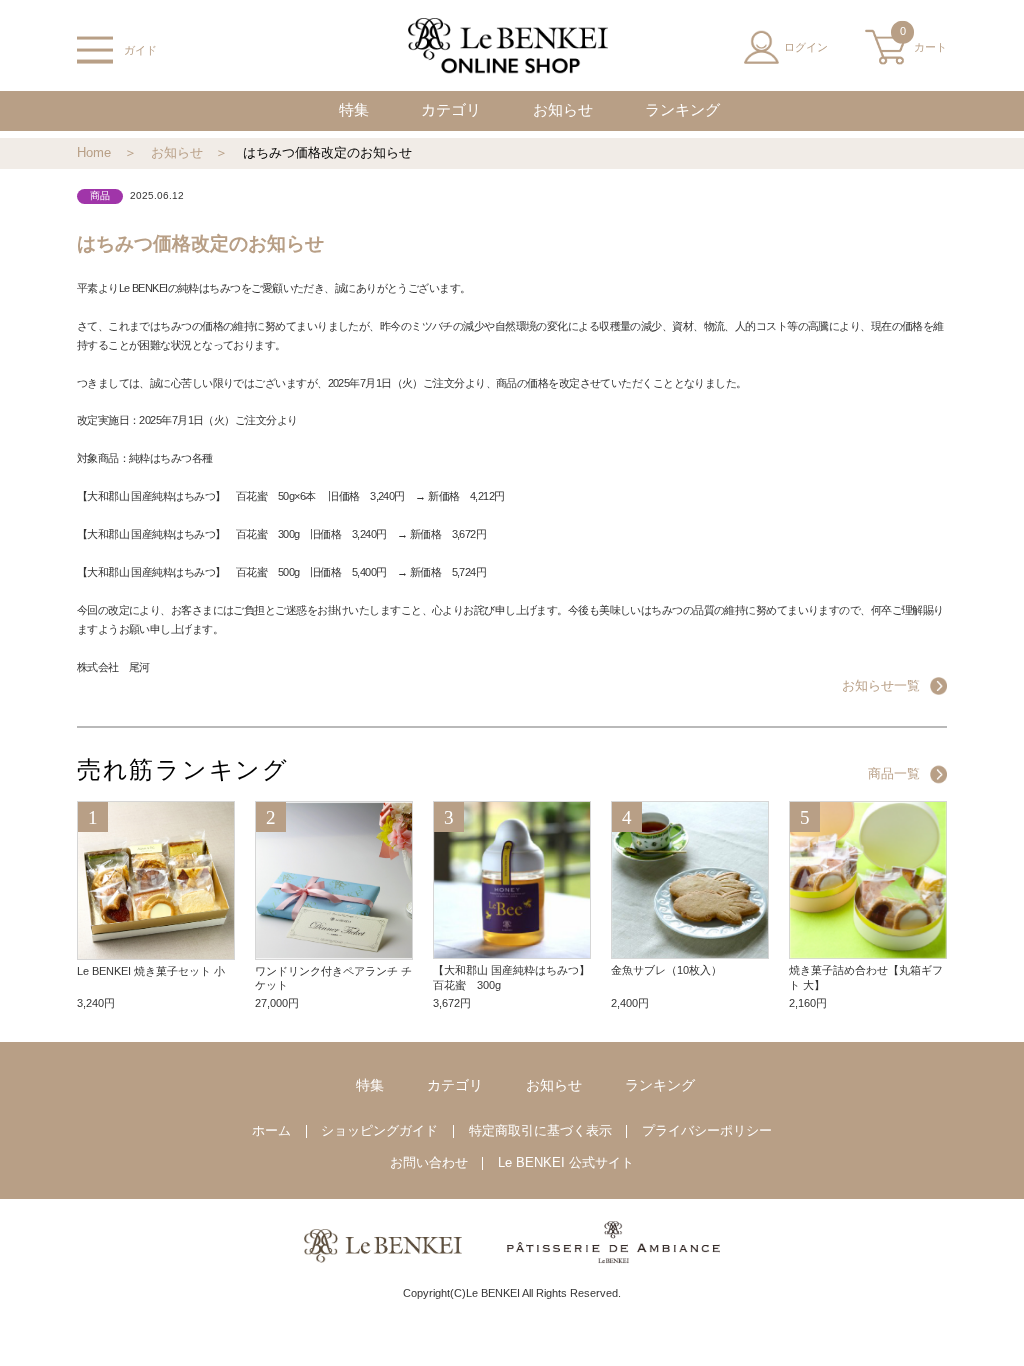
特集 (354, 110)
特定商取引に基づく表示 (540, 1131)
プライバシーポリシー (707, 1131)
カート (923, 40)
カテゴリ (451, 110)
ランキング (682, 110)
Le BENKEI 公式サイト (566, 1163)
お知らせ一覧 (881, 686)
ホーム (271, 1131)
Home (94, 153)
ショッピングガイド (379, 1131)
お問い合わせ (429, 1163)
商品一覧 (894, 774)
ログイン (806, 47)
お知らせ (563, 110)
